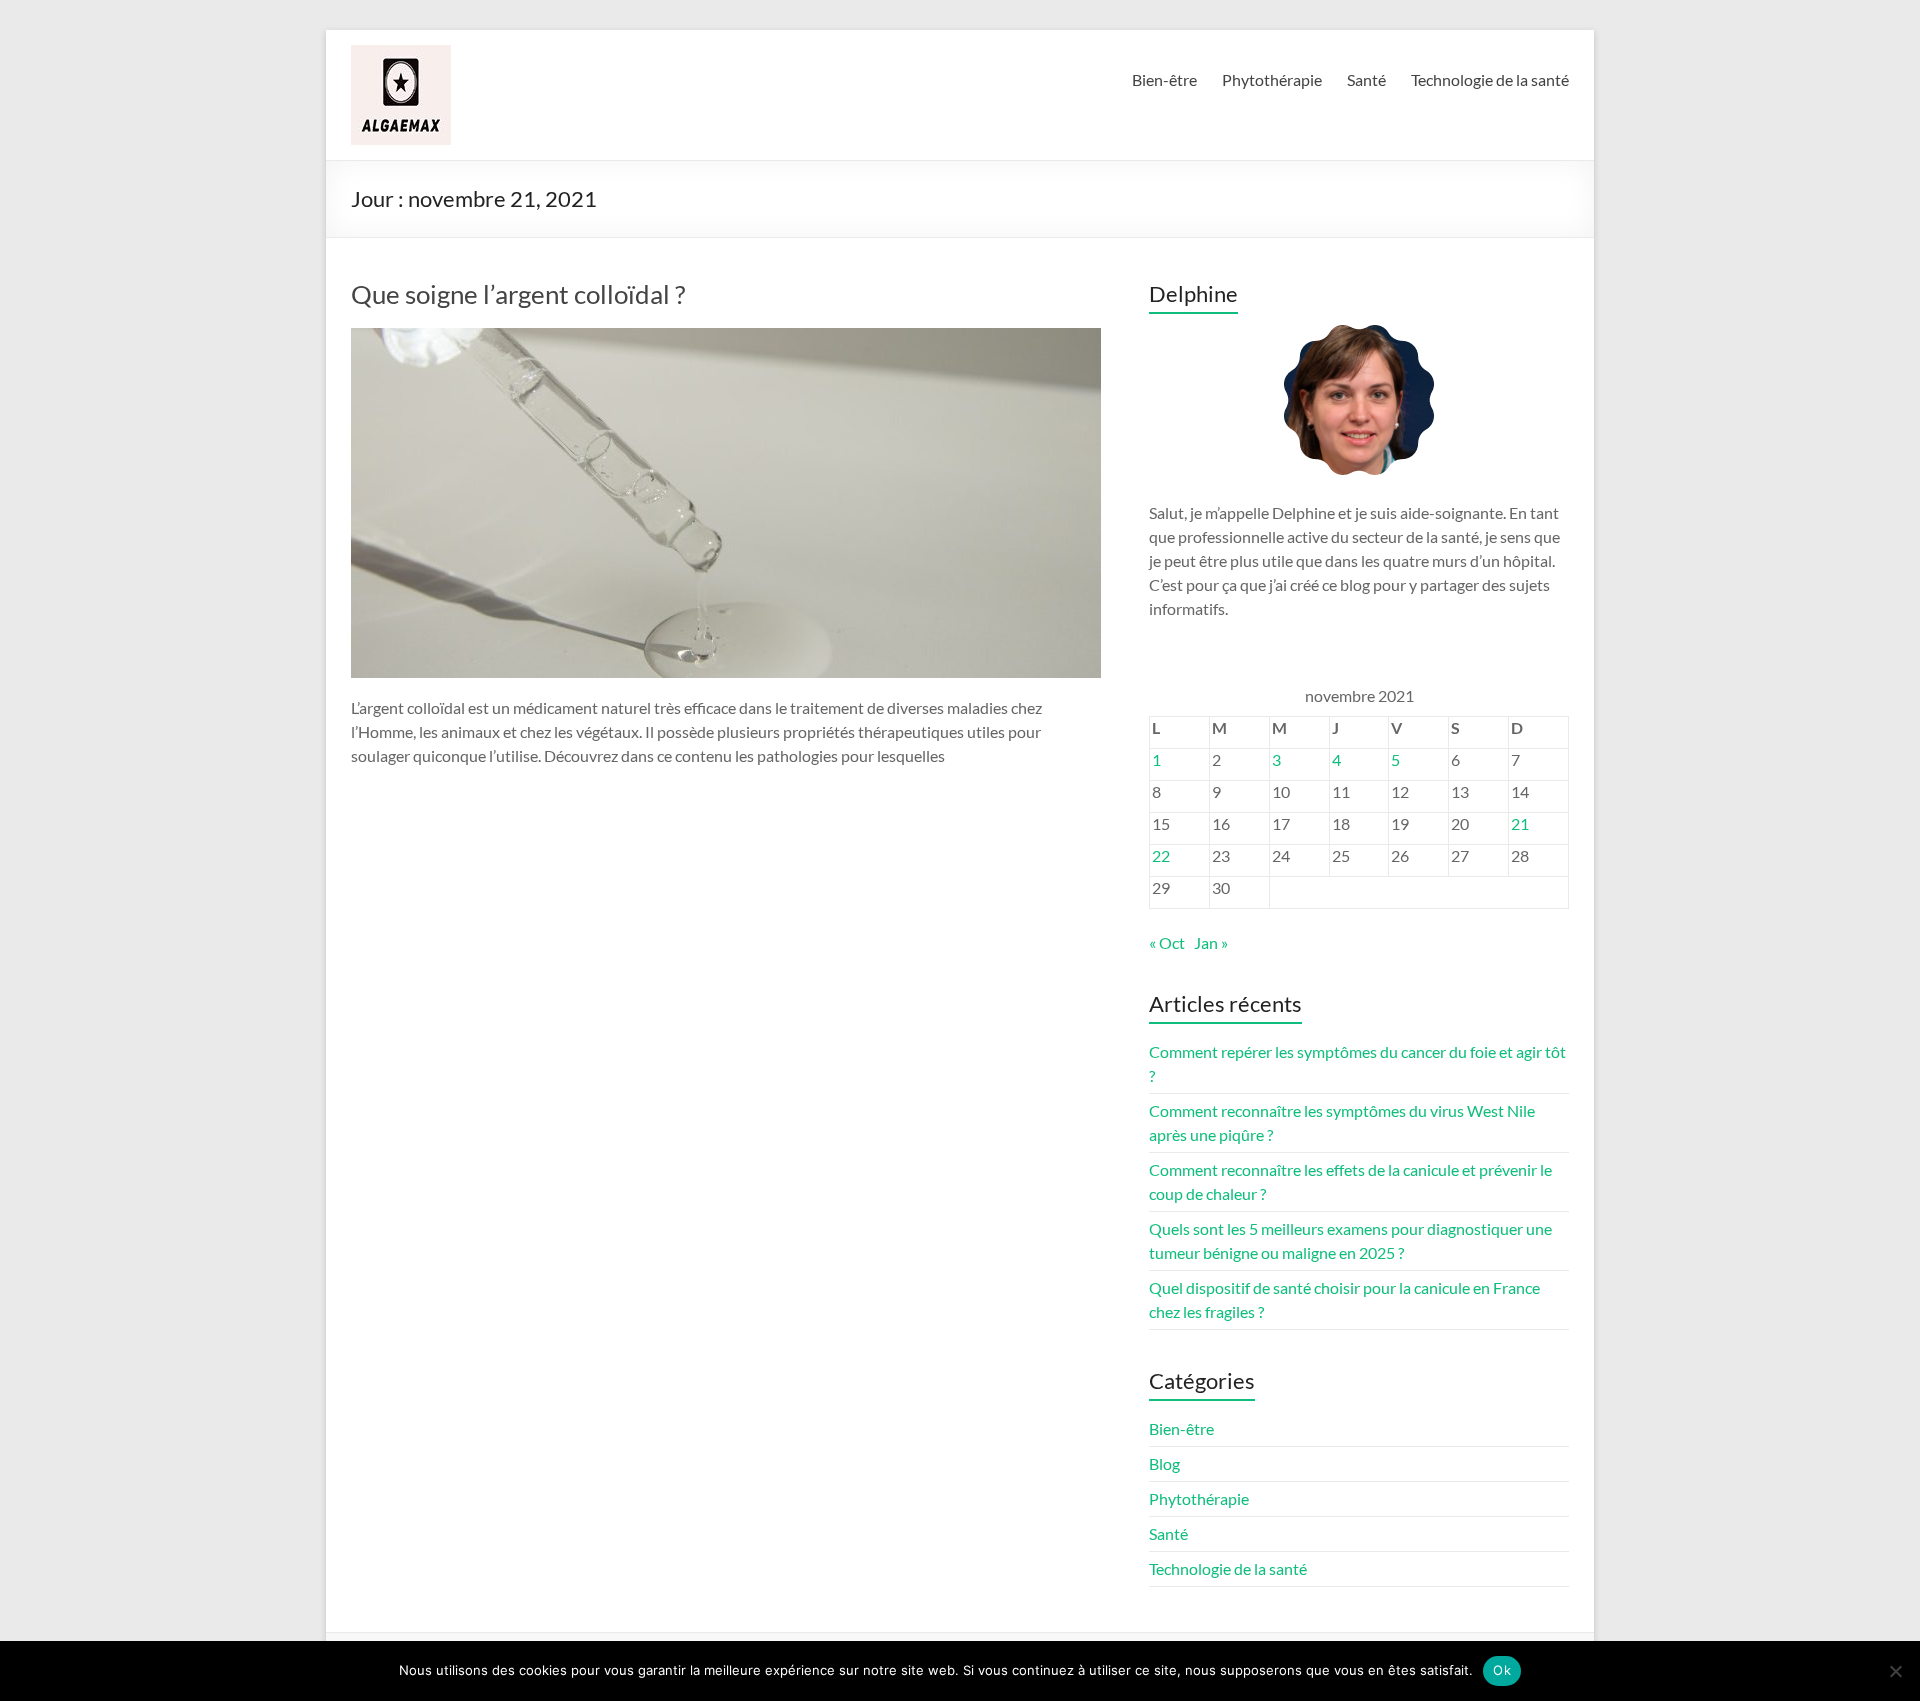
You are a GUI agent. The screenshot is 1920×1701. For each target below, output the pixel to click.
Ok (1502, 1670)
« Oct (1167, 942)
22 (1161, 855)
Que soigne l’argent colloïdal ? (518, 294)
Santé (1366, 79)
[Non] (1895, 1671)
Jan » (1211, 942)
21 (1520, 823)
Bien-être (1164, 79)
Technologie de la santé (1490, 79)
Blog (1164, 1463)
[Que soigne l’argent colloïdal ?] (726, 337)
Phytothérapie (1272, 79)
